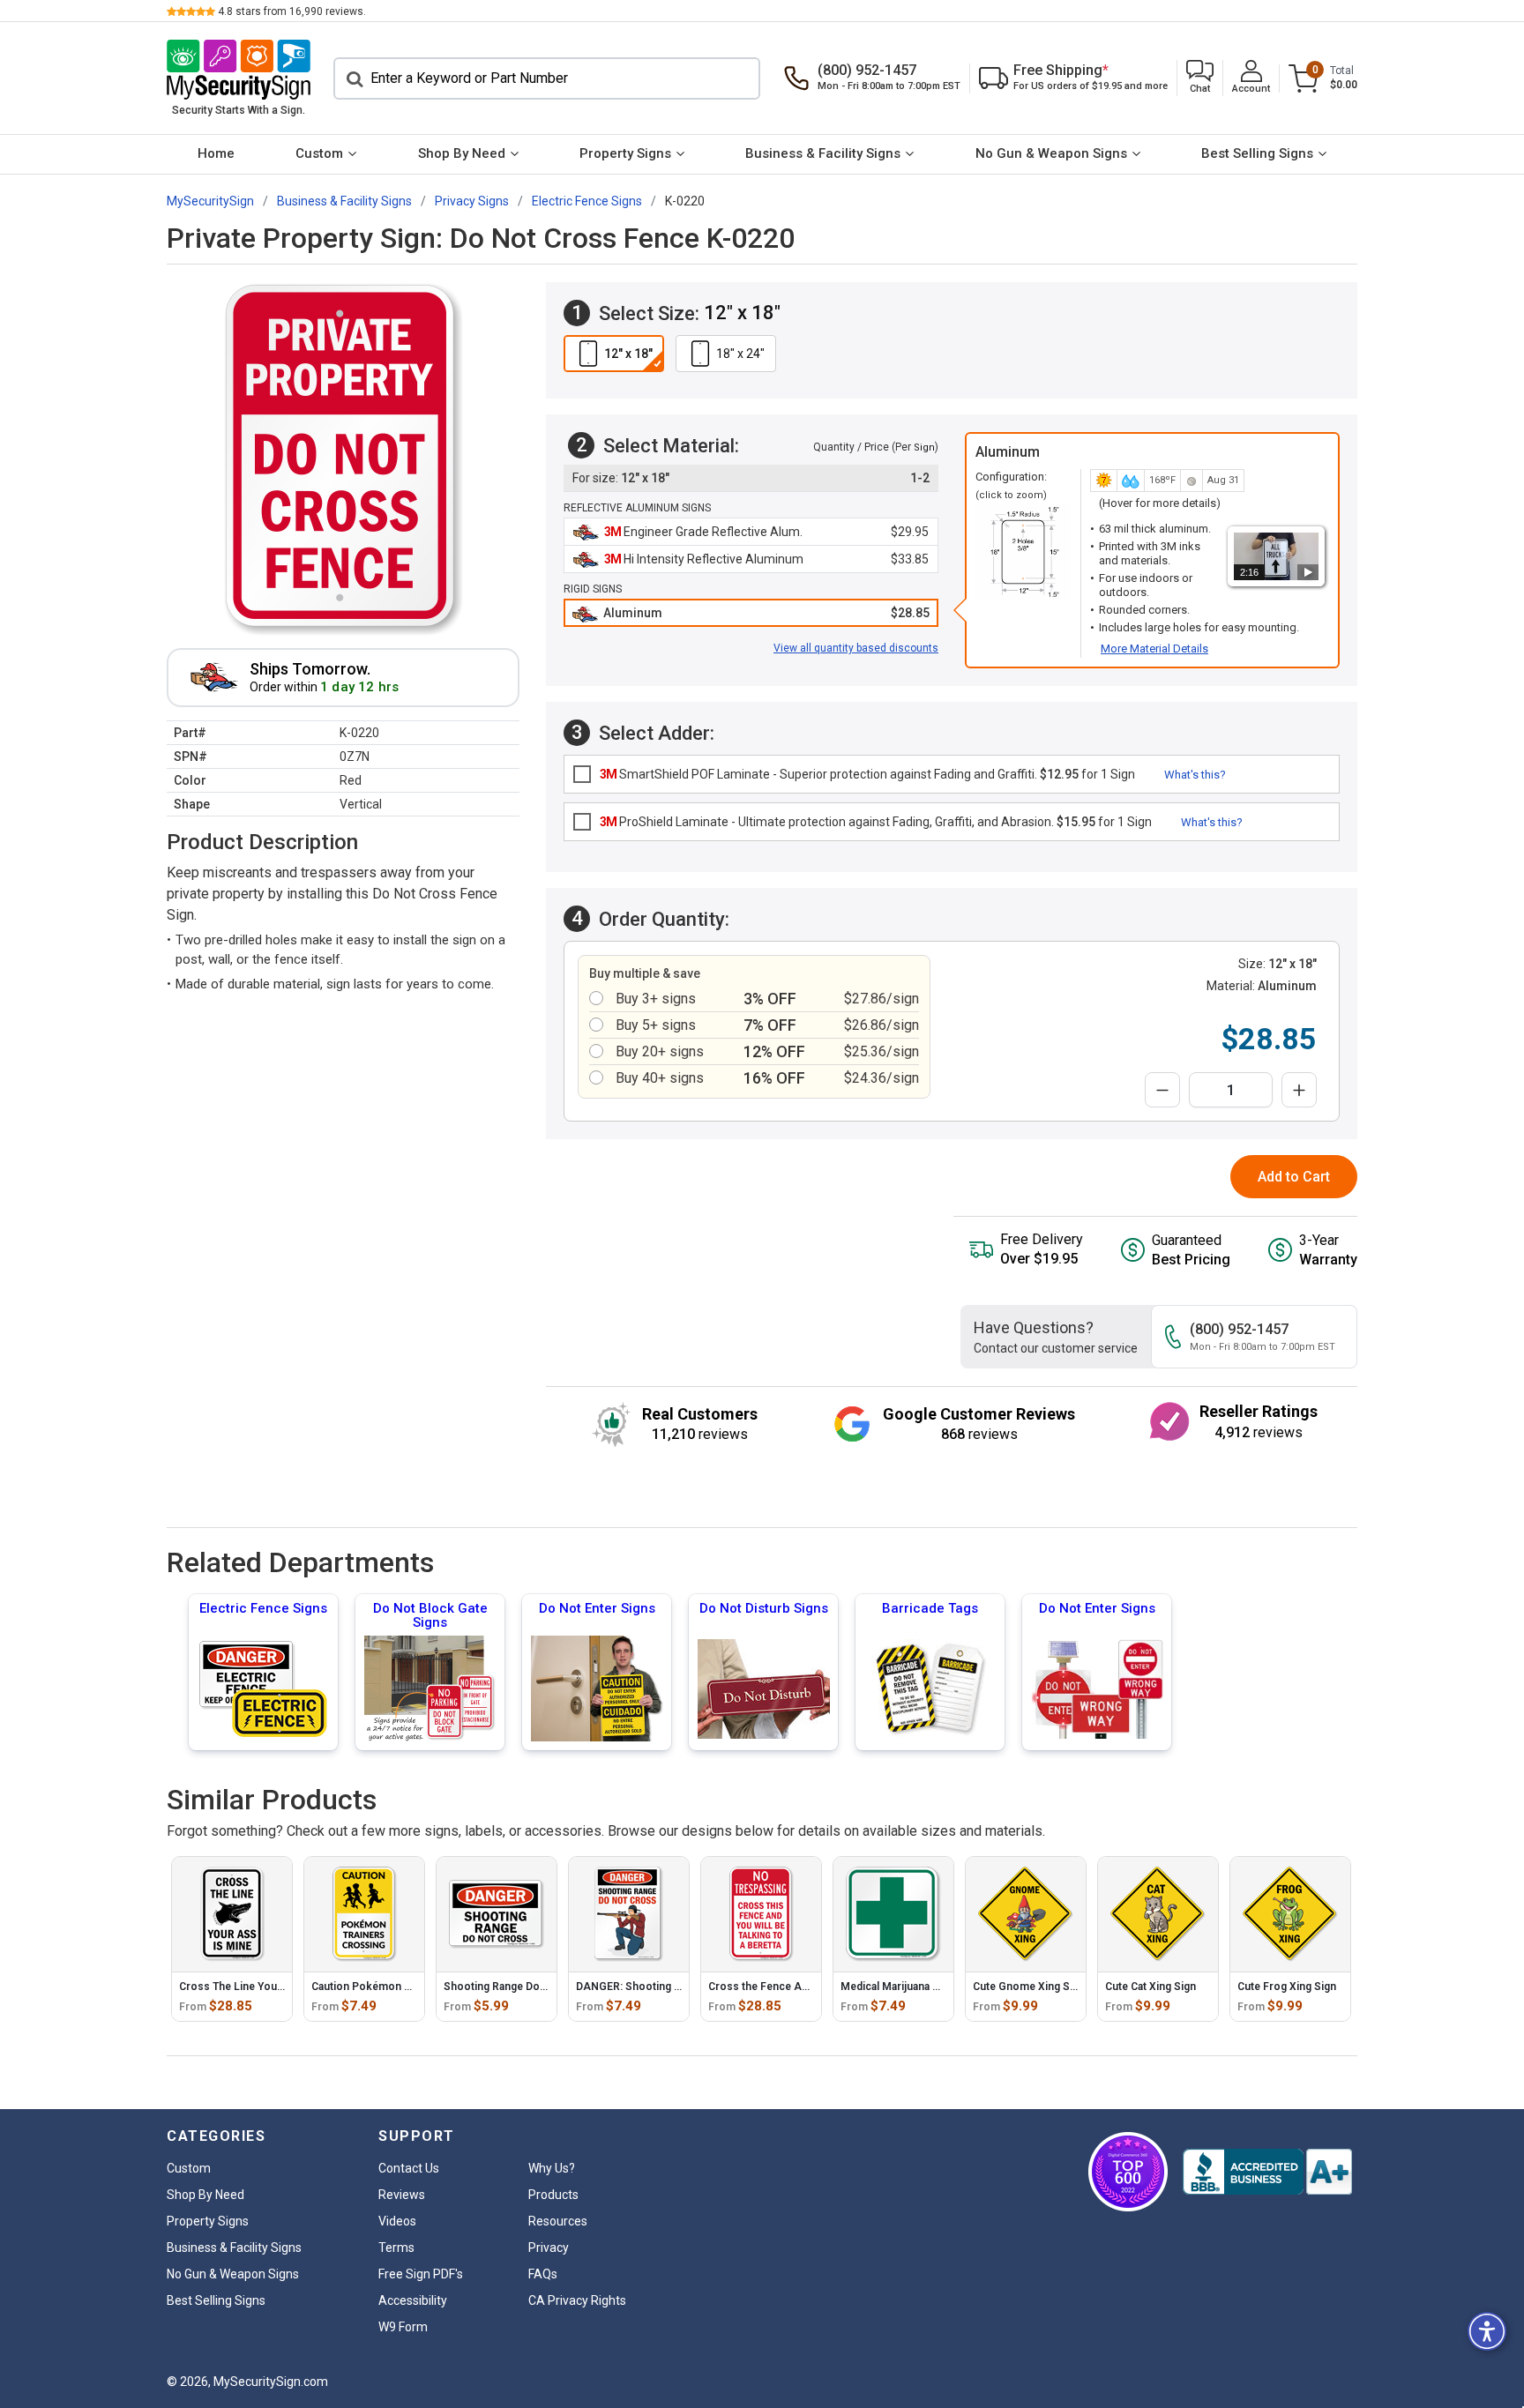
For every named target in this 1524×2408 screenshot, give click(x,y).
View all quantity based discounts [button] (856, 648)
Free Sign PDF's (421, 2274)
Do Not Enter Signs (597, 1608)
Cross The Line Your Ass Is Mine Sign (273, 1987)
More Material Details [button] (1154, 649)
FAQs (543, 2274)
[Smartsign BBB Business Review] (1267, 2172)
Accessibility (413, 2300)
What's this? (1195, 775)
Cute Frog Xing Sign (1287, 1987)
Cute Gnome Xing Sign (1029, 1987)
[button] (1200, 78)
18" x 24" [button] (740, 354)
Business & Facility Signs (823, 153)
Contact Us (409, 2168)
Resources (558, 2221)
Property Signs (625, 153)
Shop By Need (462, 153)
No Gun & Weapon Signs (1051, 153)
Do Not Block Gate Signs (430, 1615)
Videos (397, 2221)
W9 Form (403, 2327)
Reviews (402, 2195)
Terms (396, 2248)
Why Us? (552, 2168)
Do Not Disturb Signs (764, 1608)
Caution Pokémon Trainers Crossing (403, 1987)
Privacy (549, 2248)
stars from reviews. (292, 11)
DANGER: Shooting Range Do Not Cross (676, 1987)
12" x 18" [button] (628, 354)
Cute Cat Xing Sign (1150, 1987)
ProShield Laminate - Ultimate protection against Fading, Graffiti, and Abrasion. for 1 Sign (876, 822)
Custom (319, 153)
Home (216, 153)
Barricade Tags (930, 1608)
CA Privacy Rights (577, 2300)
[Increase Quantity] (1299, 1090)
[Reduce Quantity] (1162, 1090)
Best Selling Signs (1257, 153)
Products (553, 2195)
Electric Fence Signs (263, 1608)
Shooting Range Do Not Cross (519, 1987)
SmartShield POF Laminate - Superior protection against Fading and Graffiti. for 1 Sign (867, 774)
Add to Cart (1294, 1177)
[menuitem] (216, 154)
